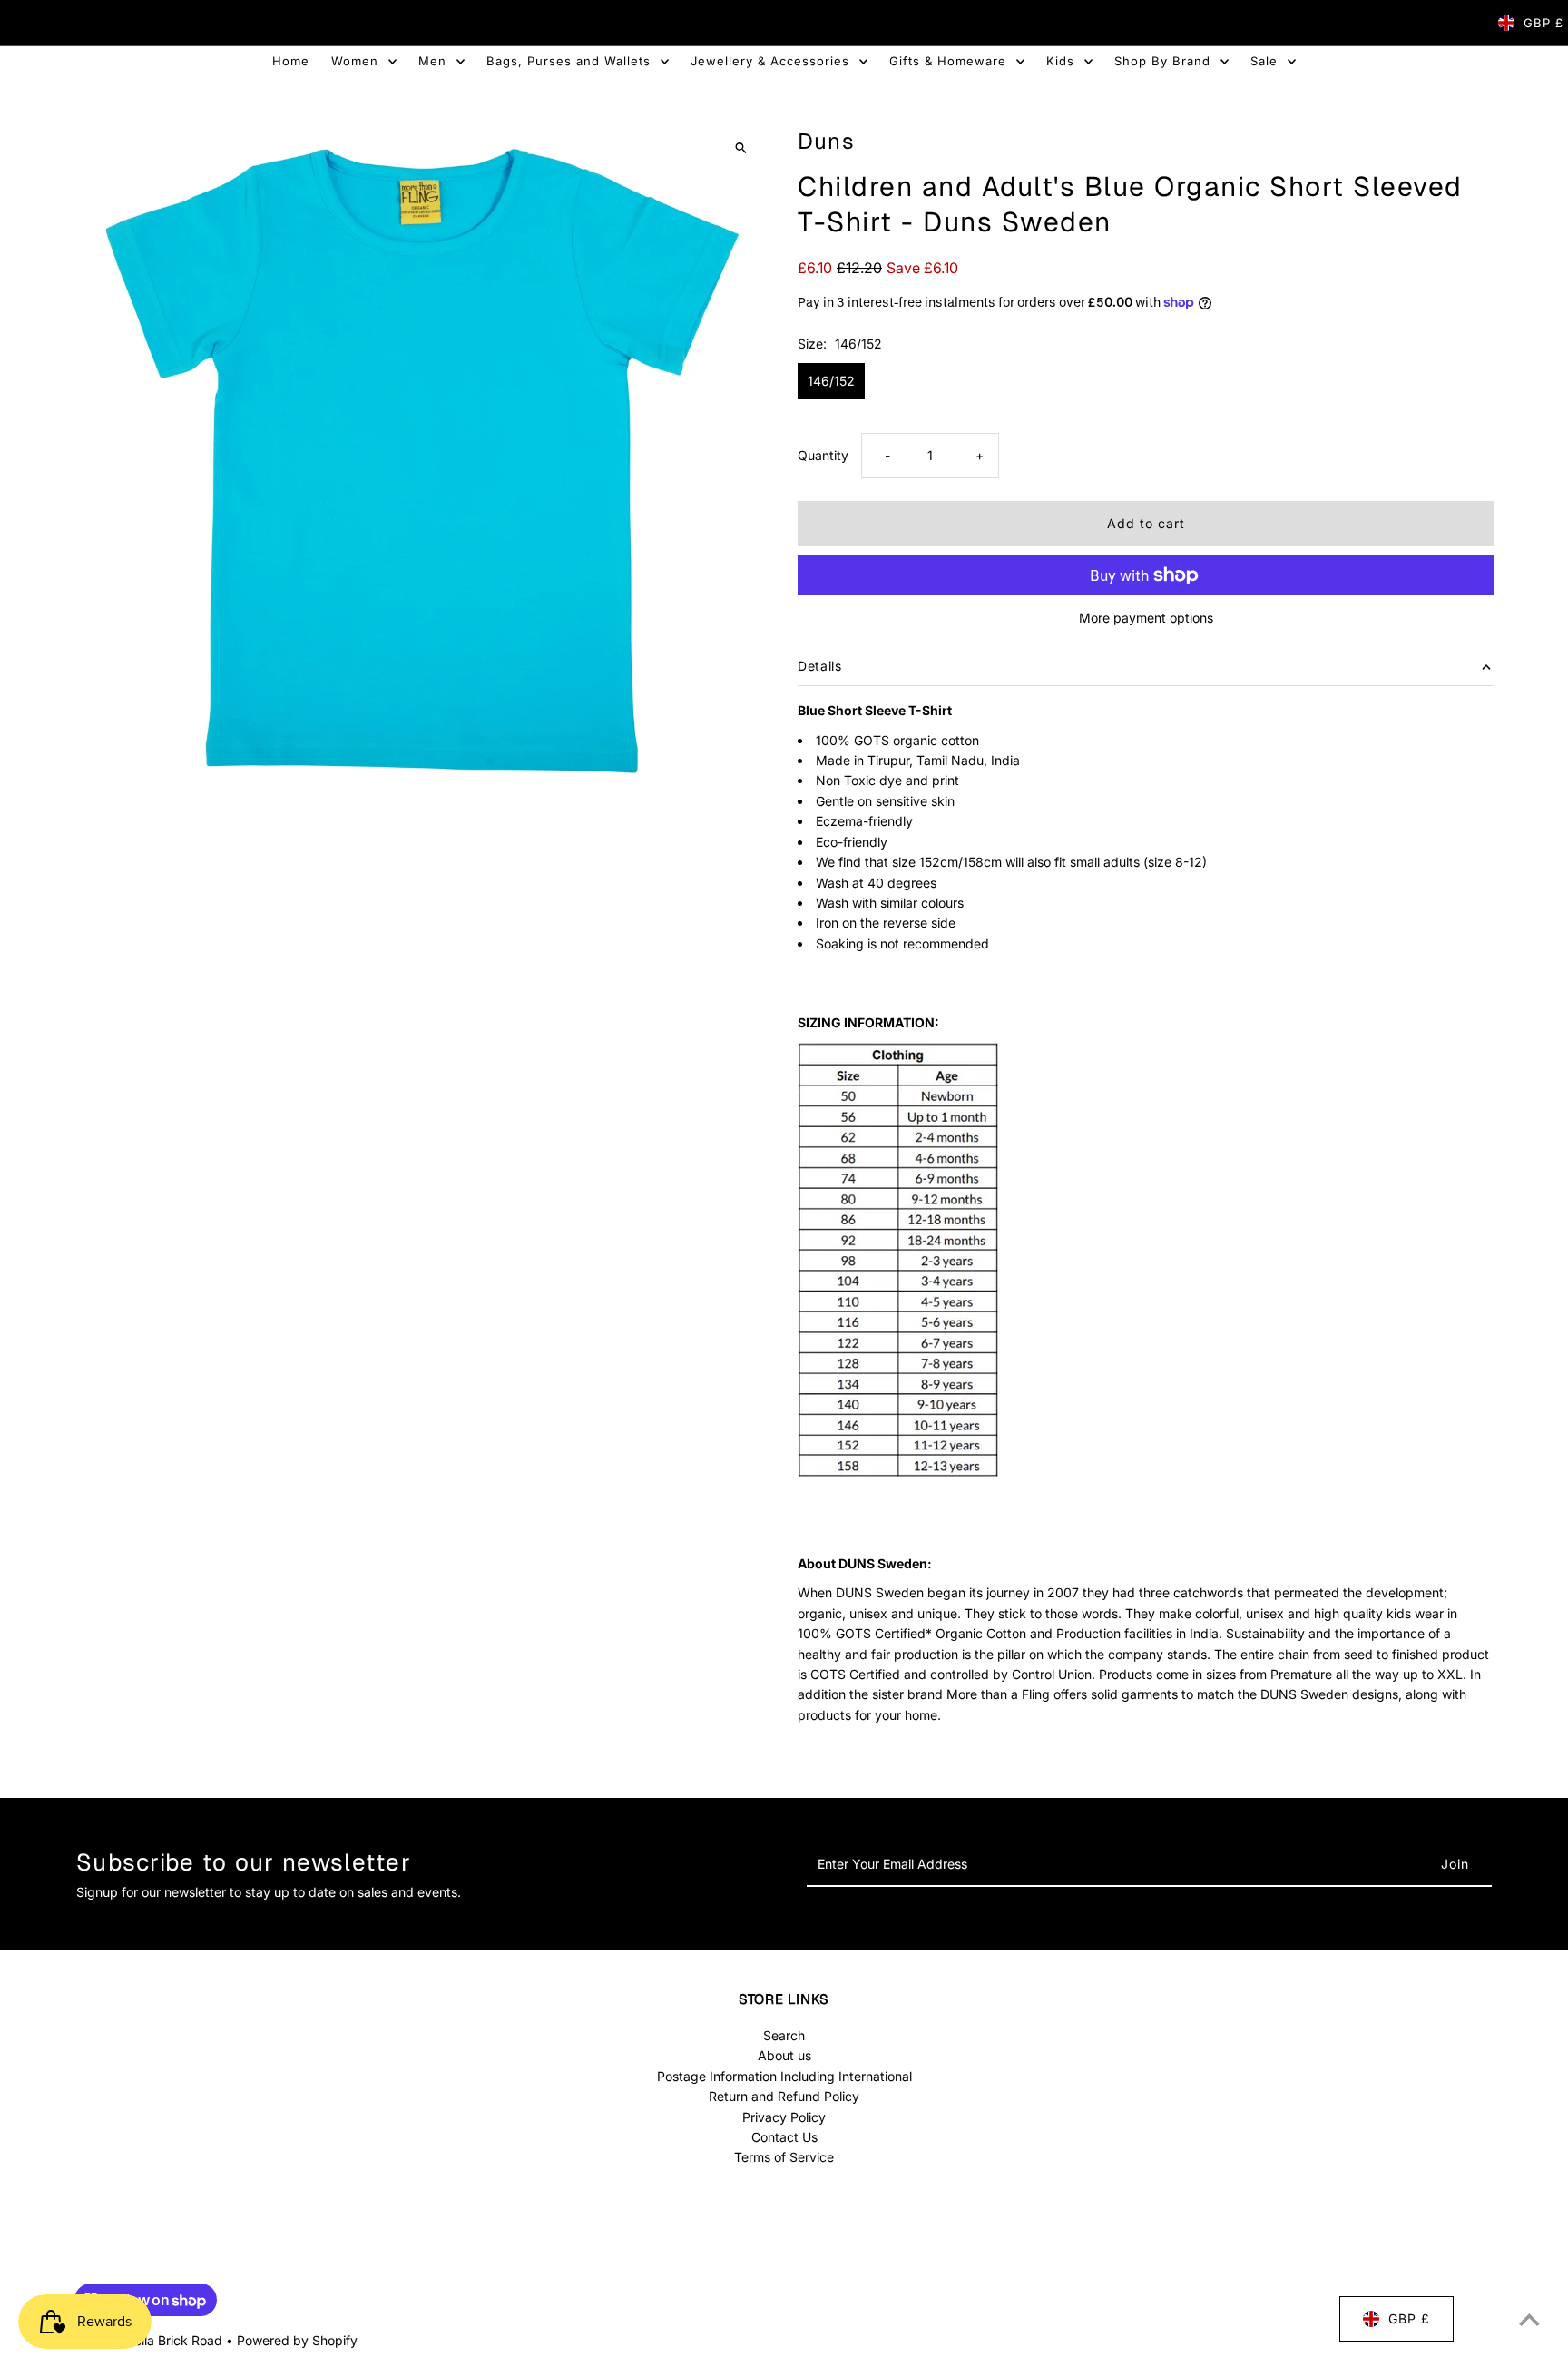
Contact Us (784, 2137)
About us (784, 2055)
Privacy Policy (784, 2116)
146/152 (831, 381)
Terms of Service (784, 2157)
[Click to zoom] (741, 147)
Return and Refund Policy (784, 2096)
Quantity (823, 455)
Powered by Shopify (297, 2340)
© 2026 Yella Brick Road (150, 2340)
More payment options (1146, 618)
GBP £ (1543, 23)
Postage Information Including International (784, 2076)
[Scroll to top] (1529, 2319)
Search (784, 2035)
